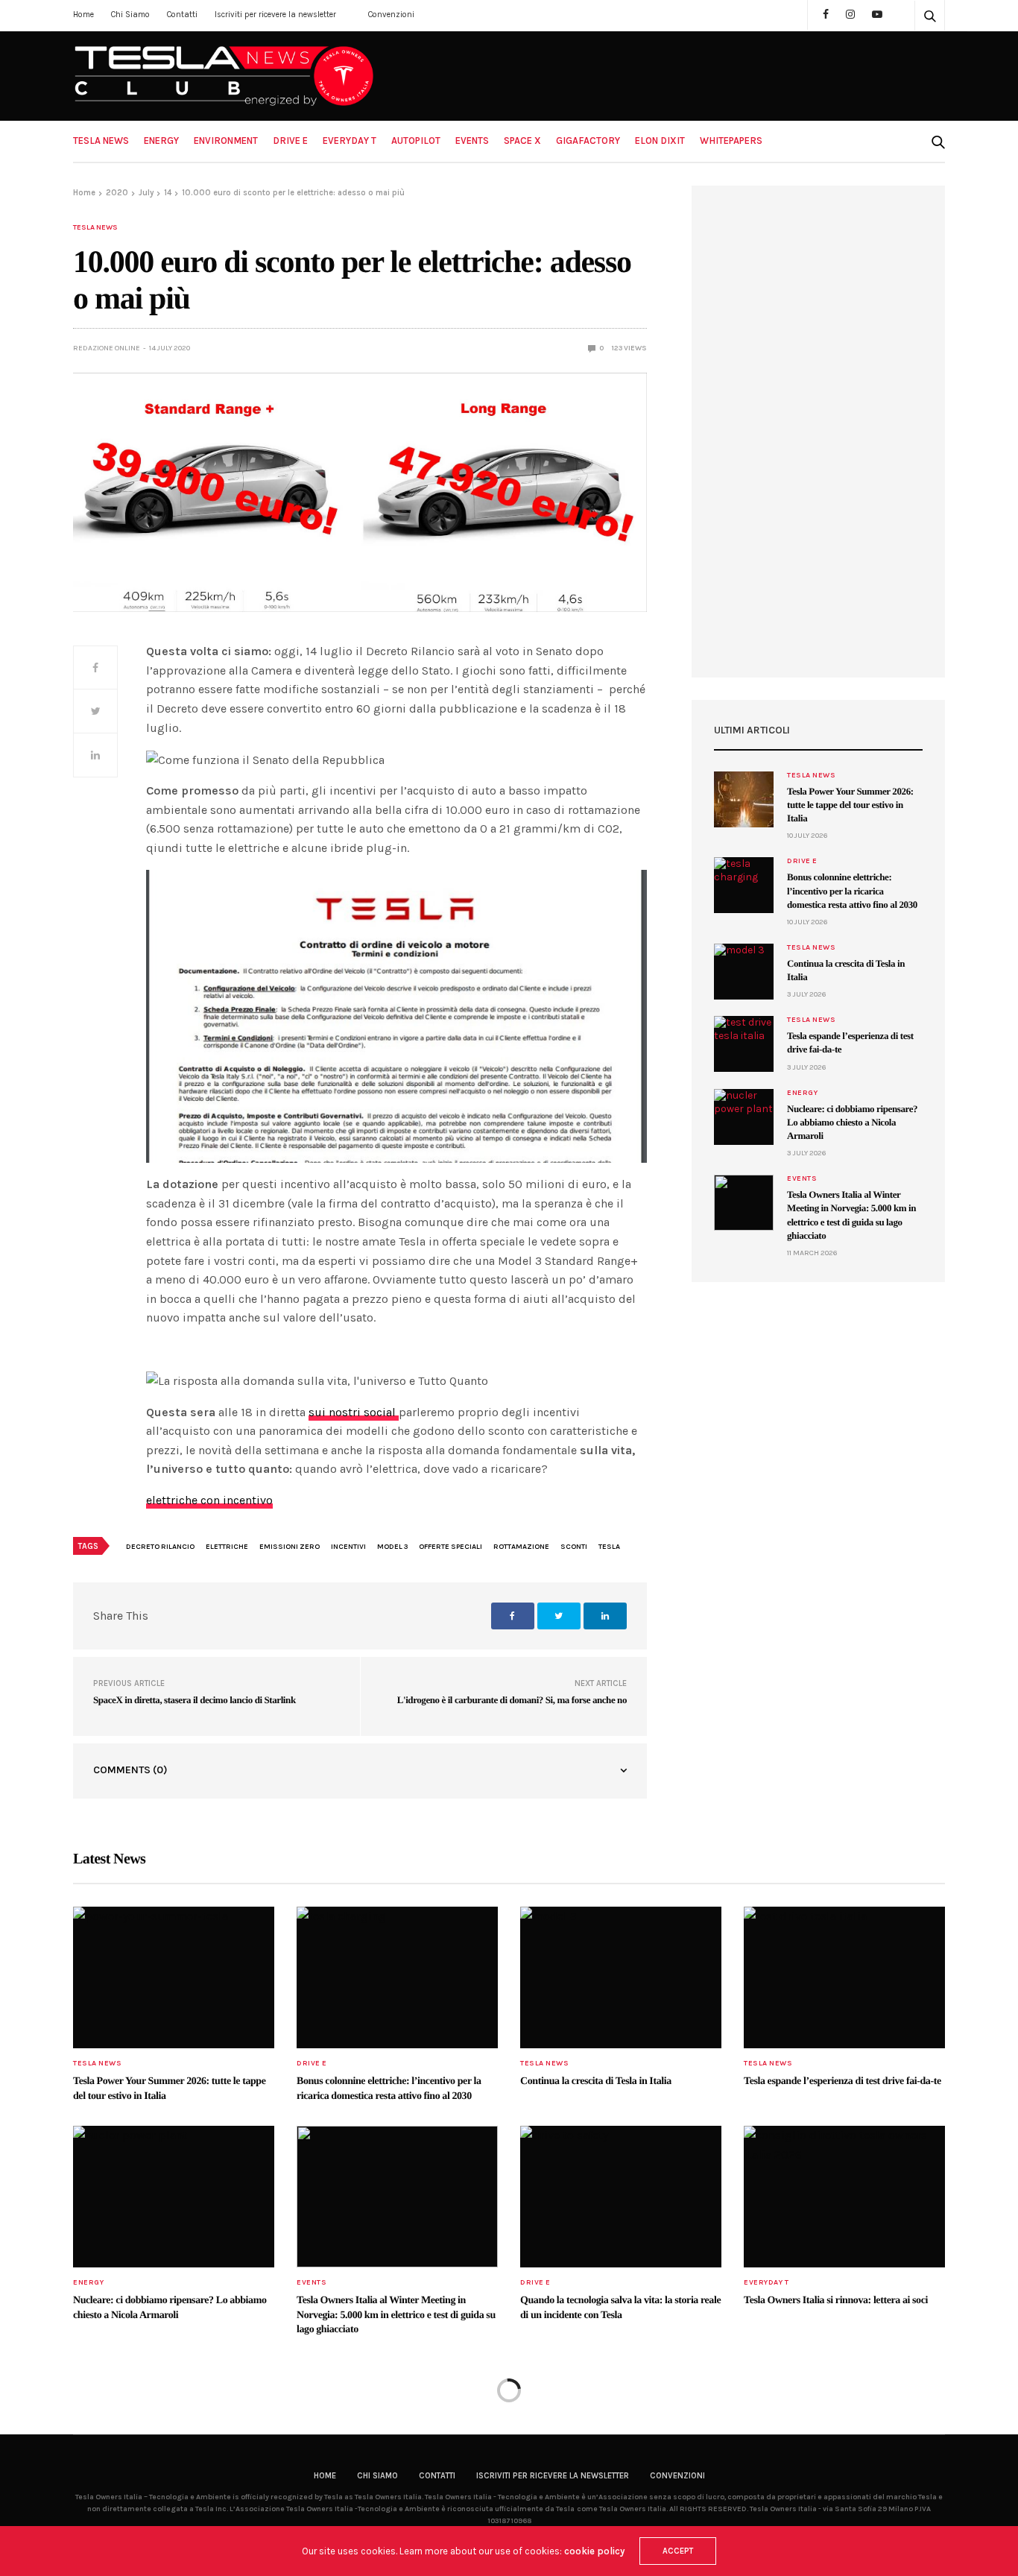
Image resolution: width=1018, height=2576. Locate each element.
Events (472, 141)
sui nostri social (354, 1412)
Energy (161, 141)
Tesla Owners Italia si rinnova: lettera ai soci (836, 2301)
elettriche (227, 1547)
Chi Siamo (130, 15)
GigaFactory (588, 141)
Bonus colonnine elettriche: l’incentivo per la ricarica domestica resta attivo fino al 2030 (852, 890)
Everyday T (350, 141)
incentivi (348, 1547)
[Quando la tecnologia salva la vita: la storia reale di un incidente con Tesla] (621, 2197)
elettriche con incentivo (209, 1500)
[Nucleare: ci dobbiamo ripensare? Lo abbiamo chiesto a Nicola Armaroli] (744, 1117)
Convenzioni (391, 15)
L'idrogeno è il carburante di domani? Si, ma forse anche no (512, 1700)
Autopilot (416, 141)
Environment (226, 141)
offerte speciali (450, 1547)
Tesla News (101, 141)
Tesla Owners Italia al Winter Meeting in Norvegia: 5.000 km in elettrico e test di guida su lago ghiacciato (396, 2315)
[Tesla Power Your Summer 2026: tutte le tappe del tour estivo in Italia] (744, 799)
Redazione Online (107, 348)
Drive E (290, 141)
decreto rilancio (160, 1547)
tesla (609, 1547)
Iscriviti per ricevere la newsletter (275, 15)
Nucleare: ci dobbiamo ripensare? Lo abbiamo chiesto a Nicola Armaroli (852, 1122)
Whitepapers (731, 141)
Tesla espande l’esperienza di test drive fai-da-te (842, 2081)
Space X (522, 141)
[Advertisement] (818, 432)
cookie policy (594, 2551)
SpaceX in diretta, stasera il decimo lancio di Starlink (195, 1700)
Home (83, 15)
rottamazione (521, 1547)
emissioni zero (290, 1547)
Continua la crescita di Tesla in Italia (596, 2081)
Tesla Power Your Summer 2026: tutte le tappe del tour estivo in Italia (850, 805)
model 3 (392, 1547)
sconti (574, 1547)
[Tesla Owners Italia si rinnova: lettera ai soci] (844, 2197)
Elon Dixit (660, 141)
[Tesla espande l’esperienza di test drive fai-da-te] (744, 1044)
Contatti (182, 15)
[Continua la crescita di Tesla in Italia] (744, 972)
